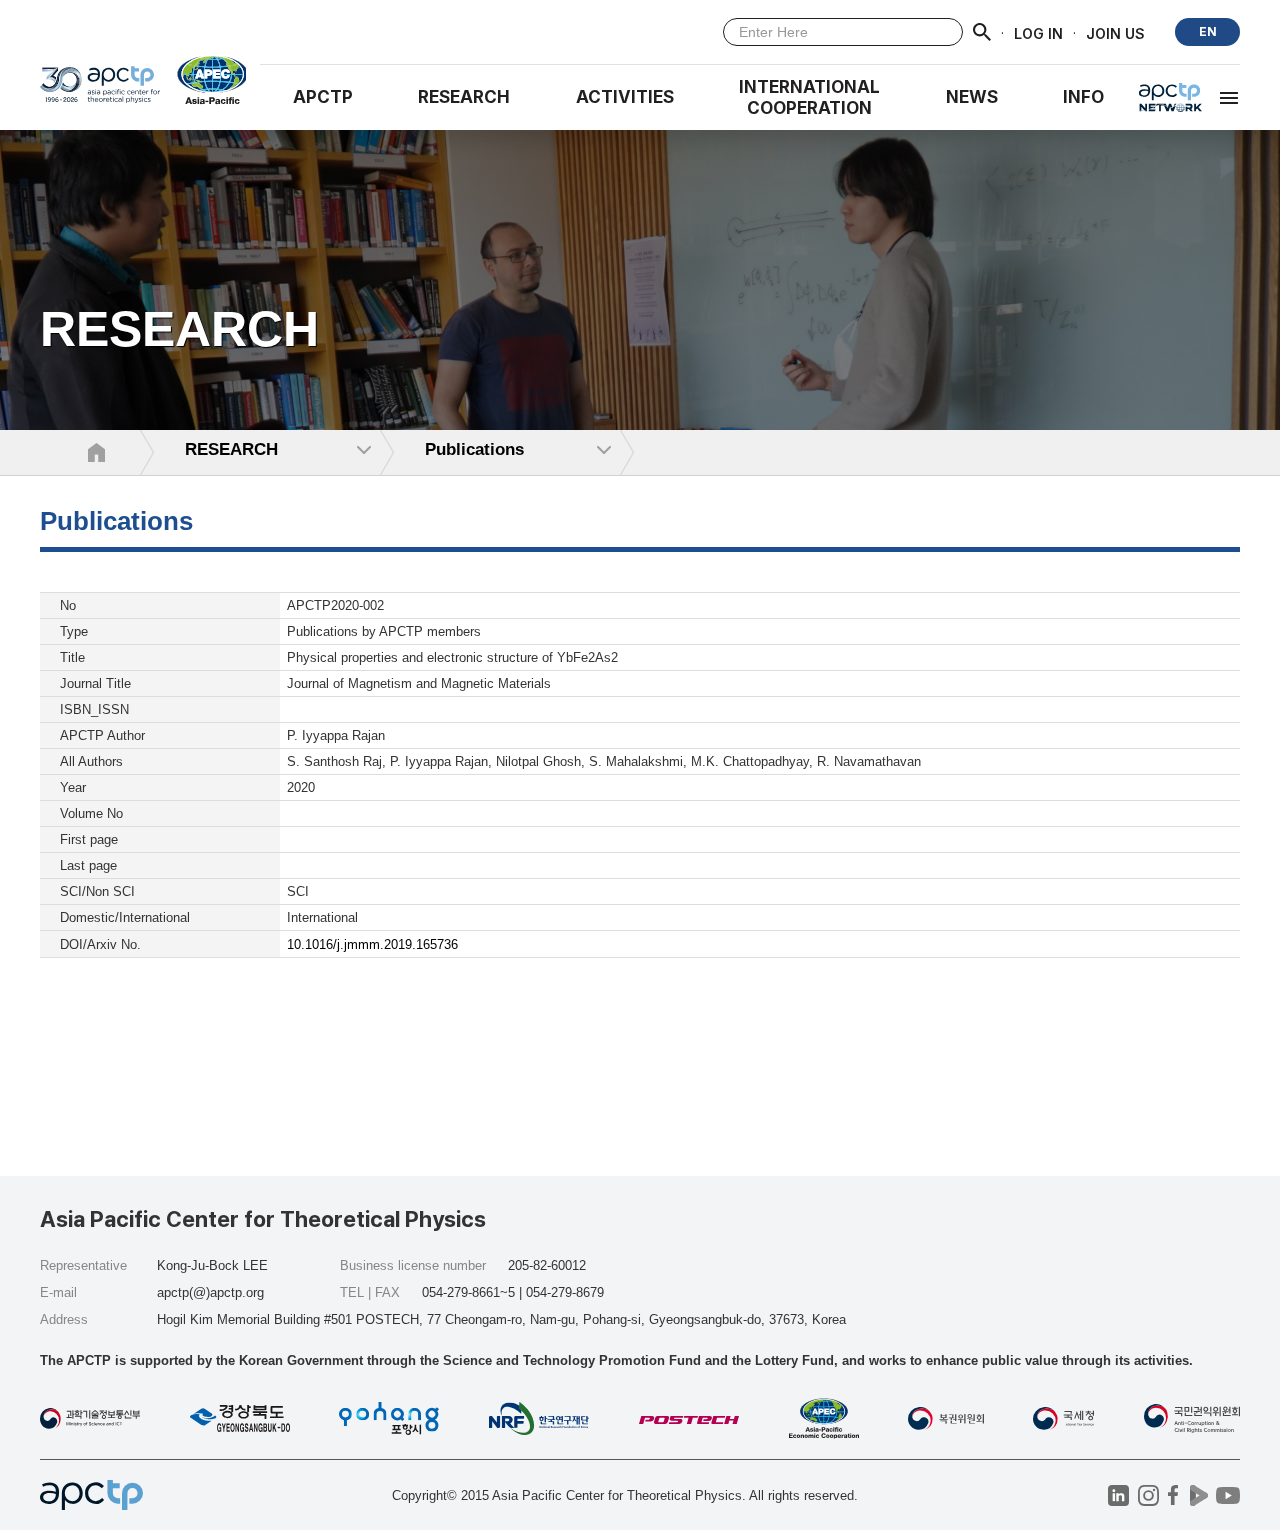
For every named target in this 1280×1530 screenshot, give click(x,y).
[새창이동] (203, 80)
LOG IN (1038, 32)
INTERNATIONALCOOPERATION (809, 97)
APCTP (323, 97)
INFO (1083, 97)
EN (1208, 31)
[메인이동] (100, 91)
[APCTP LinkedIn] (1118, 1495)
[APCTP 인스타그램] (1148, 1495)
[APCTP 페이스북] (1173, 1495)
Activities (625, 97)
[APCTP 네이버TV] (1198, 1495)
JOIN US (1115, 32)
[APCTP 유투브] (1227, 1495)
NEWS (972, 97)
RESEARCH (464, 97)
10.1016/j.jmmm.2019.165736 (372, 944)
